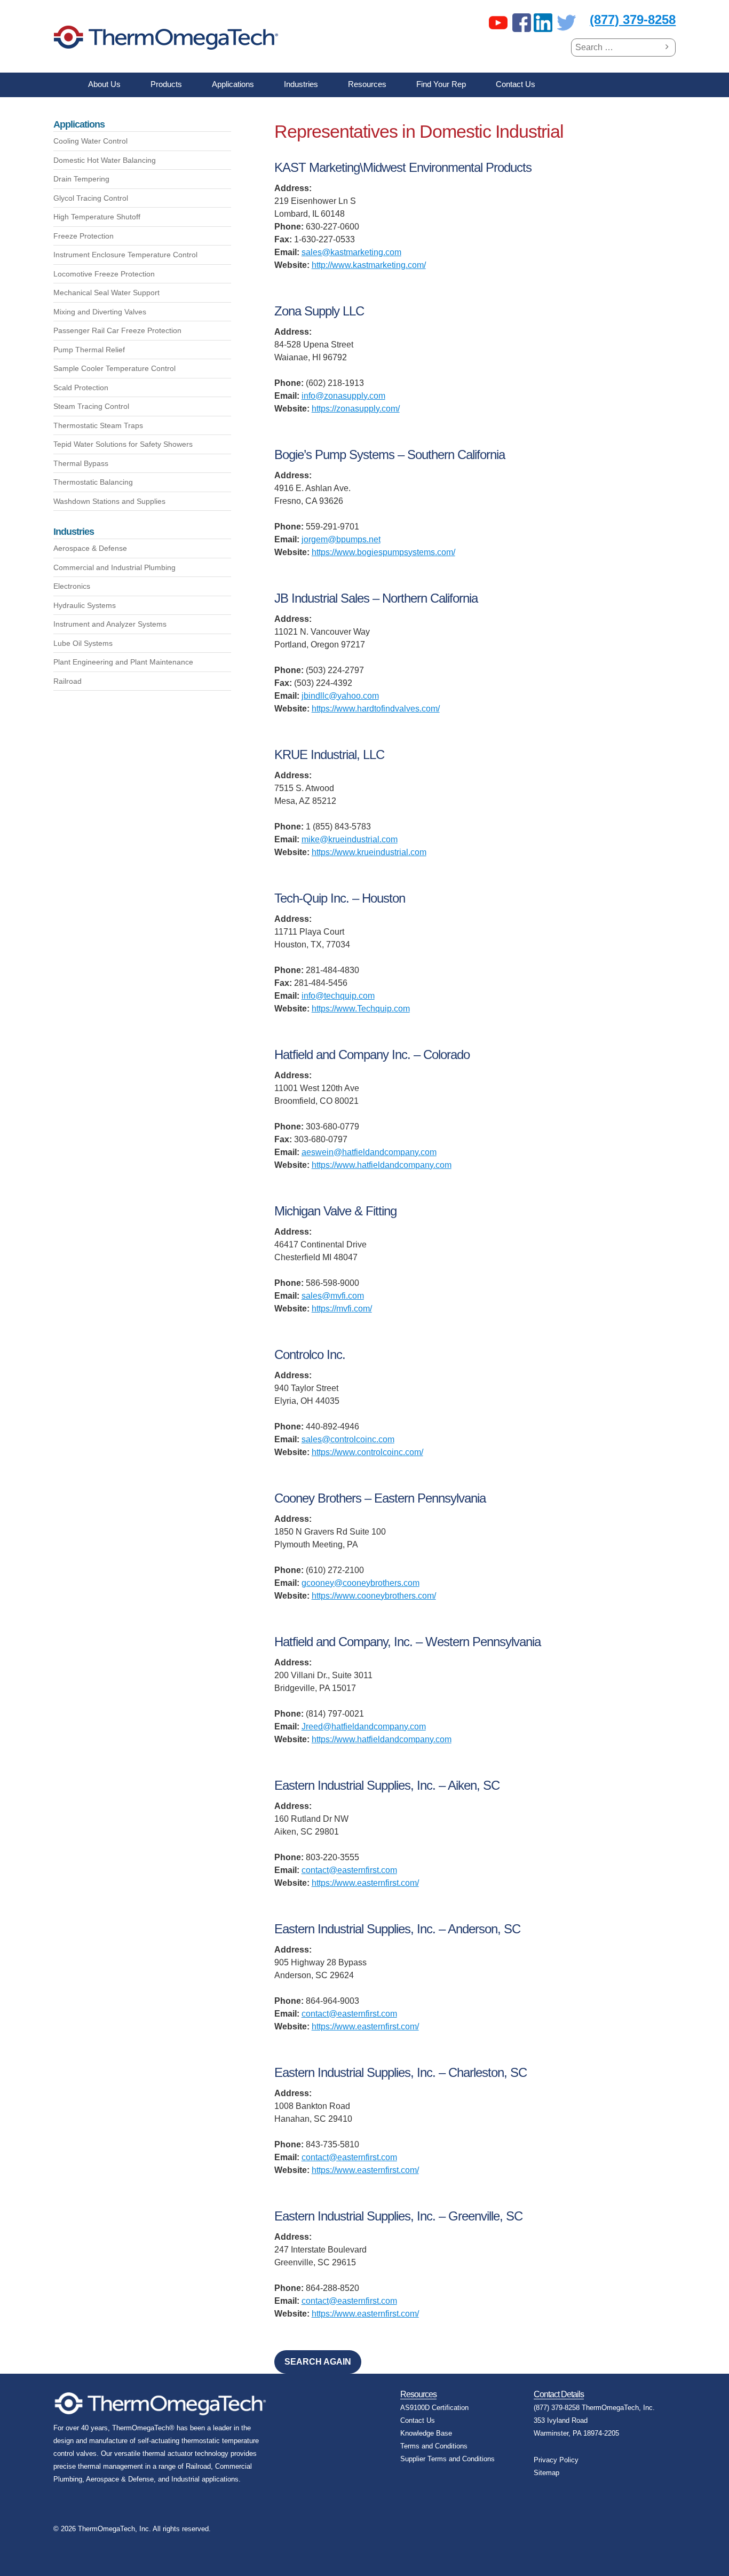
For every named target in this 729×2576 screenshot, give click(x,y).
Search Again (318, 2362)
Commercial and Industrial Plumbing (114, 567)
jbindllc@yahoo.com (340, 696)
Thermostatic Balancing (93, 482)
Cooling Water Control (90, 141)
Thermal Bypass (81, 463)
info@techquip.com (338, 996)
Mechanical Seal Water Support (106, 293)
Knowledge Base (426, 2433)
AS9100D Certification (434, 2408)
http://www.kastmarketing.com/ (369, 265)
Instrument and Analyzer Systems (110, 624)
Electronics (72, 586)
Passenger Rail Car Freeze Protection (117, 330)
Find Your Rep (441, 84)
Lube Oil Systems (83, 643)
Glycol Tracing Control (91, 198)
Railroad (68, 681)
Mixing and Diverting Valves (100, 312)
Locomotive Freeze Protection (104, 274)
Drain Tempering (81, 179)
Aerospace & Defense (90, 548)
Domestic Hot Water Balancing (105, 160)
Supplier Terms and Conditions (447, 2459)
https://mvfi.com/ (342, 1309)
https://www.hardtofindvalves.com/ (376, 709)
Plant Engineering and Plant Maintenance (123, 662)
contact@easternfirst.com (349, 1870)
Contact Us (516, 84)
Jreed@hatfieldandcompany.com (364, 1726)
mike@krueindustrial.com (350, 839)
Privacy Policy (556, 2460)
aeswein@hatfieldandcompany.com (369, 1152)
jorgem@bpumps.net (341, 539)
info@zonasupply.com (343, 396)
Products (166, 84)
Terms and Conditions (434, 2446)
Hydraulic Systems (85, 605)
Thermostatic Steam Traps (98, 425)
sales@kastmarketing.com (351, 252)
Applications (233, 84)
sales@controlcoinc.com (348, 1439)
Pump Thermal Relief (89, 350)
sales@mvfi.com (333, 1296)
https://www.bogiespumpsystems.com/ (383, 552)
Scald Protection (81, 388)
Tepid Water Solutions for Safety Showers (123, 444)
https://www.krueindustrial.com (369, 852)
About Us (104, 84)
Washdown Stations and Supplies (109, 501)
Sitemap (546, 2473)
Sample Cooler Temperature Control (114, 368)
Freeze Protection (84, 236)
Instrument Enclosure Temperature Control (125, 255)
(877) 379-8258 (633, 19)
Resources (367, 84)
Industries (301, 84)
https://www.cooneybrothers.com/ (374, 1596)
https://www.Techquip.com (361, 1009)
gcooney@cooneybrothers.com (360, 1583)
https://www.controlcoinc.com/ (367, 1452)
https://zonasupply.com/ (356, 409)
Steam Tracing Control (91, 406)
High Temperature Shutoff (97, 217)
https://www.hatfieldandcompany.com (382, 1165)
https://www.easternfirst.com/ (365, 1883)
